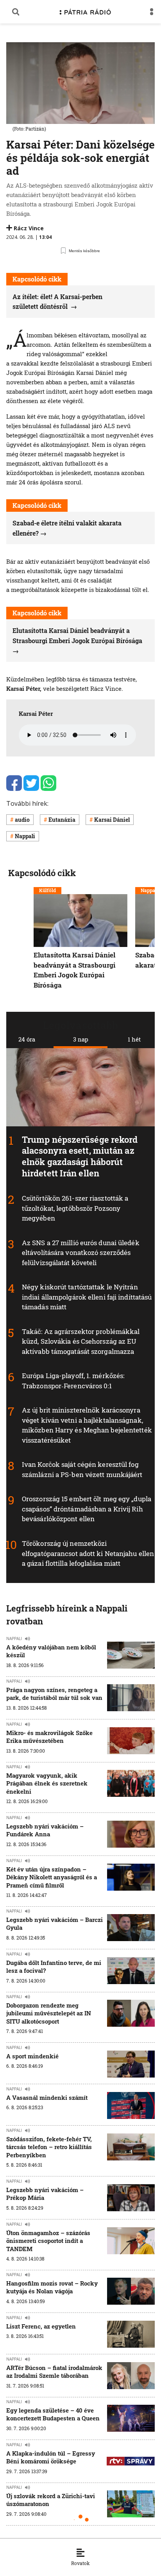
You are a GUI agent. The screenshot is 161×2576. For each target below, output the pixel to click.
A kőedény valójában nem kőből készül (51, 1651)
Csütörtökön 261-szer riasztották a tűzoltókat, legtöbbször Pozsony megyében (75, 1208)
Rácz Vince (29, 228)
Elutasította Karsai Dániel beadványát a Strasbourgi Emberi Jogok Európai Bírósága (77, 635)
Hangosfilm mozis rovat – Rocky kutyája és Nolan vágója (52, 2287)
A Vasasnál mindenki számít (47, 2097)
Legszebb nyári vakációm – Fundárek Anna (45, 1830)
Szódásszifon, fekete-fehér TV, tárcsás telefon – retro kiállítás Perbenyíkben (49, 2147)
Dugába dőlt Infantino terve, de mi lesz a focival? (54, 1967)
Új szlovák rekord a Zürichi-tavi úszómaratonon (51, 2500)
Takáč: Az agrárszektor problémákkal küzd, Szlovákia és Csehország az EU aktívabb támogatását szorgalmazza (81, 1341)
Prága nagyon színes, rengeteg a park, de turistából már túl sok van (54, 1694)
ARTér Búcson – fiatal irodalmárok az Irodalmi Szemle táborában (54, 2372)
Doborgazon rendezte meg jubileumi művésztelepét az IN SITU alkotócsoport (49, 2013)
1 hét (134, 1039)
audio (22, 820)
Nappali (25, 836)
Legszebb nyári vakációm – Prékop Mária (45, 2194)
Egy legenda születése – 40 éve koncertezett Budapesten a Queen (53, 2414)
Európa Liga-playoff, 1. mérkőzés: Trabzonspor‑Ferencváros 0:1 (73, 1381)
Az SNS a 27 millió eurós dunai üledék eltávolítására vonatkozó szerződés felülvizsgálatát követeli (81, 1253)
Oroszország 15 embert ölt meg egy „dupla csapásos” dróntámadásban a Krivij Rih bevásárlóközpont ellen (87, 1509)
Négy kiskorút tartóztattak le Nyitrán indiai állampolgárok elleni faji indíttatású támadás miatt (87, 1297)
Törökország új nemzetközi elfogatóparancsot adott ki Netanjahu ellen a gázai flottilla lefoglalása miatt (88, 1553)
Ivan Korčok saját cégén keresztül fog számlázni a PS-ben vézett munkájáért (82, 1470)
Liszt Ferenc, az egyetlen (41, 2326)
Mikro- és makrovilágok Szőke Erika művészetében (49, 1737)
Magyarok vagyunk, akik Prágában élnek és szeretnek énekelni (47, 1783)
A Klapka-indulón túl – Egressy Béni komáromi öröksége (51, 2457)
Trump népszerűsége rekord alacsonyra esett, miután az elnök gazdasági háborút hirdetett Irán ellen (80, 1156)
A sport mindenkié (32, 2056)
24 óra (27, 1039)
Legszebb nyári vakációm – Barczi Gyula (55, 1923)
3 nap (81, 1039)
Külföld (47, 890)
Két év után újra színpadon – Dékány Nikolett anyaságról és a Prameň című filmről (52, 1877)
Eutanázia (62, 820)
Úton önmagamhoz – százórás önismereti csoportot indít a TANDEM (48, 2241)
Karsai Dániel (112, 820)
